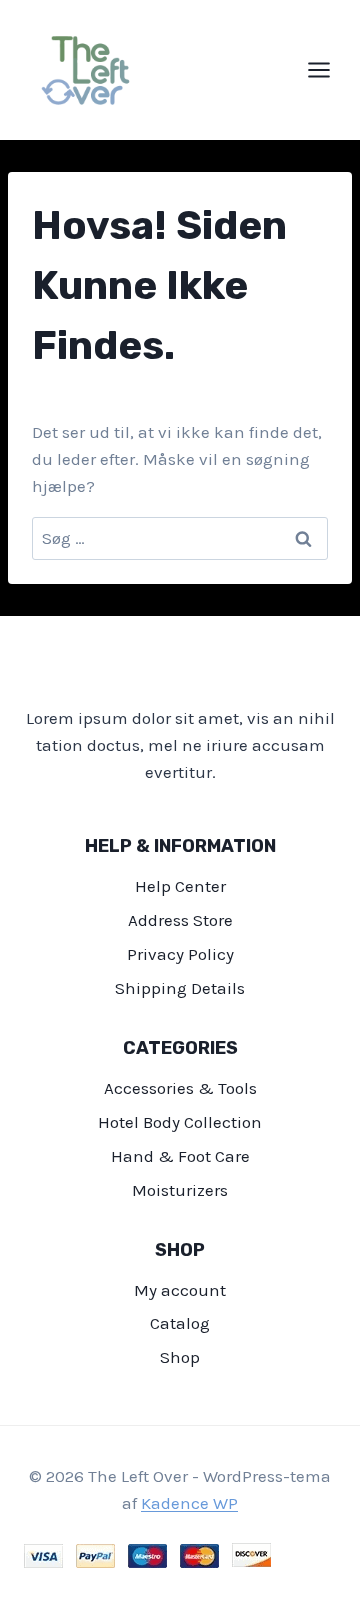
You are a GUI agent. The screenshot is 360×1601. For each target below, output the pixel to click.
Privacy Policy (180, 954)
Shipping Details (180, 988)
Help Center (180, 886)
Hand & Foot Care (180, 1156)
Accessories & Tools (180, 1088)
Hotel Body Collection (180, 1122)
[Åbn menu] (329, 69)
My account (180, 1290)
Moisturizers (180, 1190)
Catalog (180, 1323)
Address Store (180, 920)
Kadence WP (189, 1503)
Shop (180, 1357)
